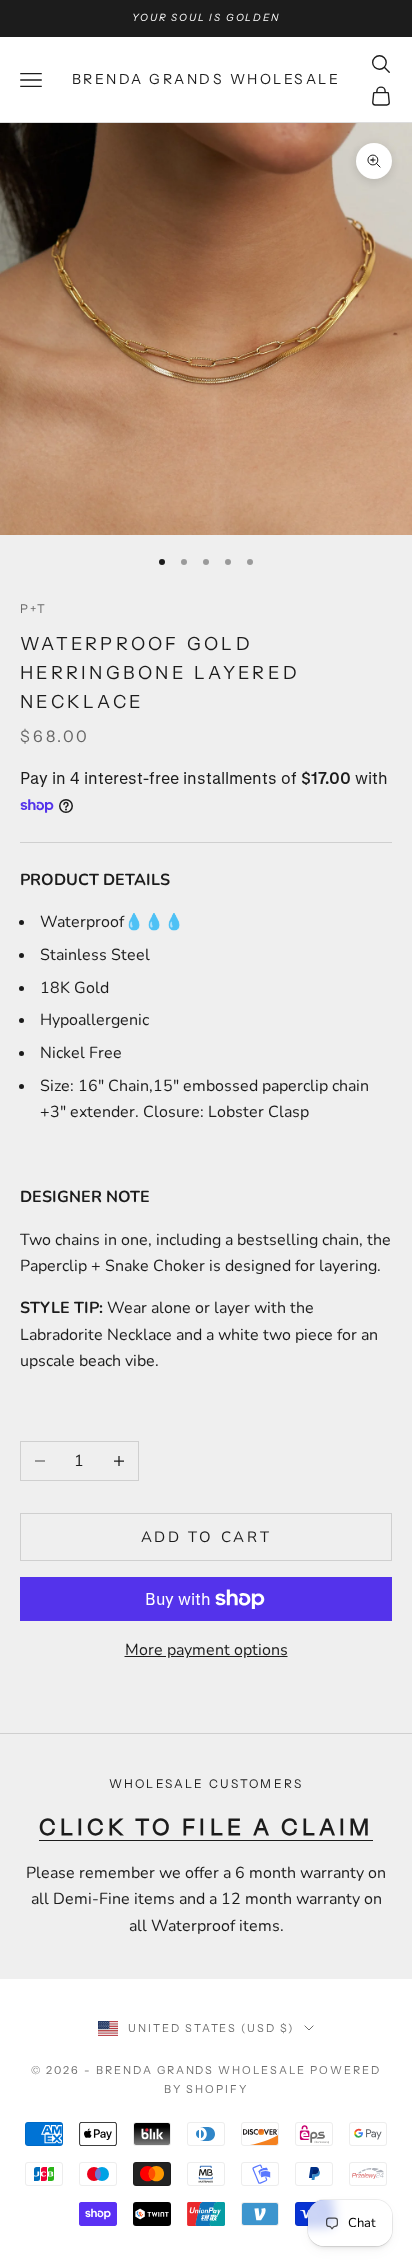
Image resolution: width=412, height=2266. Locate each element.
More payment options (206, 1650)
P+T (33, 608)
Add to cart (206, 1537)
